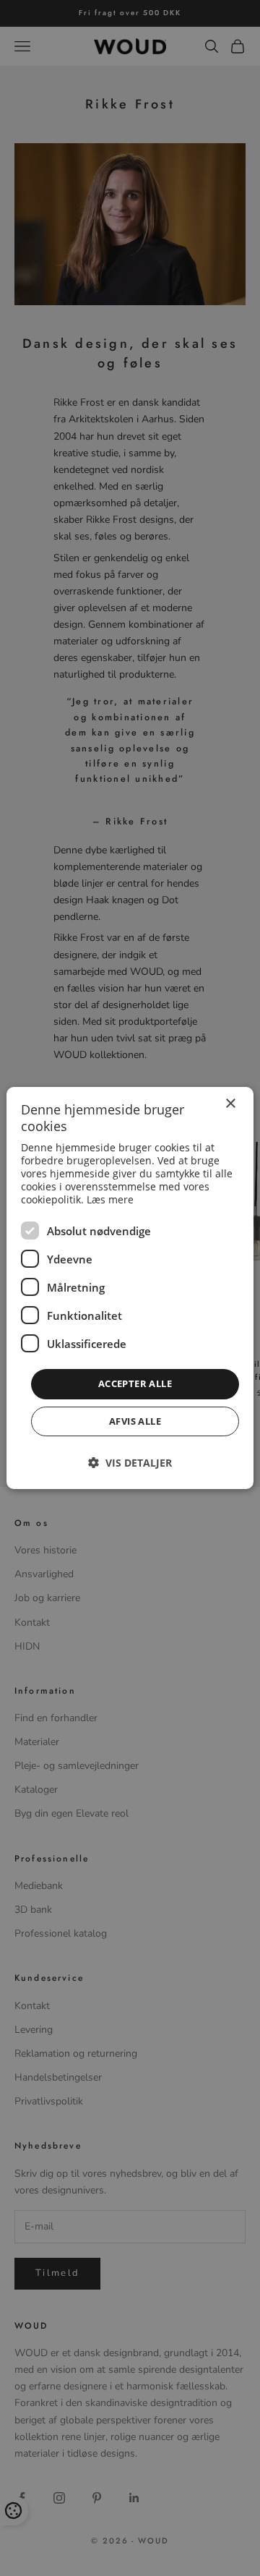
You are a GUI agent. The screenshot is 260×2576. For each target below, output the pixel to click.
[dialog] (130, 1288)
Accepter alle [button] (135, 1383)
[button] (130, 1463)
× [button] (230, 1104)
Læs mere (110, 1199)
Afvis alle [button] (135, 1421)
